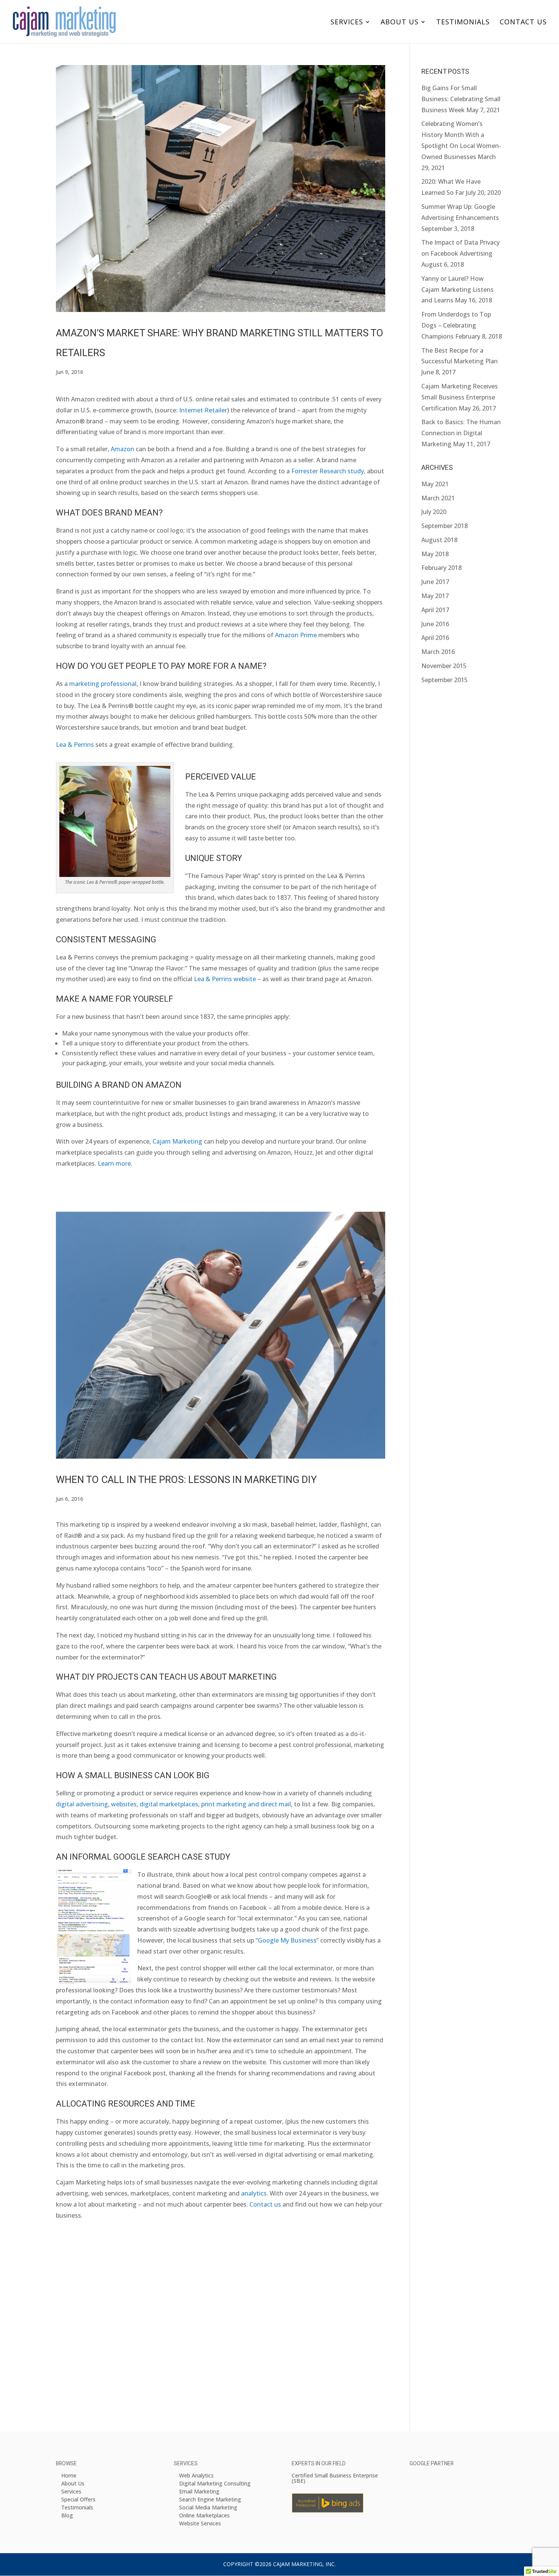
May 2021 (435, 484)
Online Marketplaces (204, 2515)
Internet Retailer (203, 410)
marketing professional (103, 684)
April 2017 (435, 610)
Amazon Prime (296, 635)
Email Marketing (199, 2491)
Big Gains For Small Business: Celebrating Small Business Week (461, 99)
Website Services (200, 2523)
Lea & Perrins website (225, 979)
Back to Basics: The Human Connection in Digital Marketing (461, 433)
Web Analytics (196, 2475)
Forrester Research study (328, 471)
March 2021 (438, 498)
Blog (67, 2515)
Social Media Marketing (208, 2507)
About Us (400, 23)
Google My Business (287, 1940)
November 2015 (444, 666)
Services (347, 23)
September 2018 (445, 526)
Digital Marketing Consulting (215, 2483)
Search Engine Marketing (210, 2499)
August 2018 (439, 540)
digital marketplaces (169, 1804)
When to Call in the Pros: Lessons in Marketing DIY (186, 1480)
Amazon (122, 449)
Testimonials (463, 23)
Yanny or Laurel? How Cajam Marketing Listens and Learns (457, 290)
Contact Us (523, 23)
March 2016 (438, 652)
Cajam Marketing (177, 1141)
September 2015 (445, 680)
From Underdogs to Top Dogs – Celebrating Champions (456, 325)
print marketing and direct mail (246, 1804)
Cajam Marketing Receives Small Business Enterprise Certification (460, 397)
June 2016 (435, 624)
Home (69, 2475)
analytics (254, 2193)
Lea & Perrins (75, 745)
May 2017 (435, 596)
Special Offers (78, 2499)
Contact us (265, 2204)
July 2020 (434, 512)
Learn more (114, 1163)
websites (124, 1804)
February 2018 (441, 568)
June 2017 (435, 582)
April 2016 (435, 638)
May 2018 (435, 554)
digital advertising (82, 1804)
